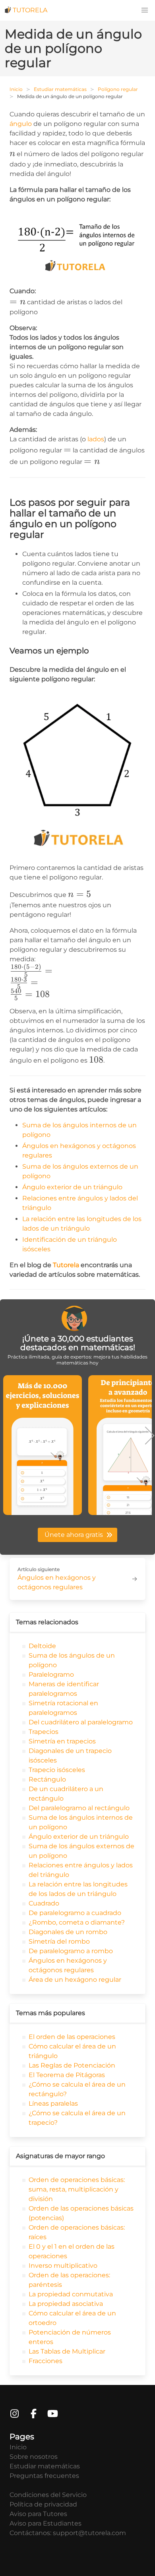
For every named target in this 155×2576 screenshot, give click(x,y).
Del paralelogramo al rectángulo (78, 1808)
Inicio (16, 89)
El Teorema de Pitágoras (66, 2075)
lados (96, 439)
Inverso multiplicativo (62, 2266)
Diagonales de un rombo (67, 1932)
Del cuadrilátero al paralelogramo (80, 1722)
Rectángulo (46, 1779)
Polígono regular (118, 89)
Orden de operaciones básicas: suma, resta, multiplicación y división (76, 2189)
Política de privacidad (43, 2504)
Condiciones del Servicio (48, 2495)
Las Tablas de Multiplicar (66, 2351)
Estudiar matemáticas (60, 89)
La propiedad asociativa (65, 2304)
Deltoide (42, 1646)
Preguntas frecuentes (44, 2476)
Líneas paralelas (52, 2104)
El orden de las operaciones (71, 2037)
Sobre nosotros (34, 2457)
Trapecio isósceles (56, 1770)
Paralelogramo (50, 1674)
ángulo (21, 124)
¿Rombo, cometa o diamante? (76, 1922)
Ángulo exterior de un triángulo (72, 1187)
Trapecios (43, 1732)
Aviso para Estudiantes (46, 2523)
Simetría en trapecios (61, 1741)
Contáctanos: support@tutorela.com (68, 2533)
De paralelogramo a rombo (70, 1951)
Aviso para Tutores (38, 2514)
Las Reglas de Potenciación (71, 2065)
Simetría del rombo (58, 1941)
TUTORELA (30, 10)
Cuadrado (43, 1903)
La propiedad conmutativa (70, 2294)
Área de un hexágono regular (74, 1980)
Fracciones (45, 2361)
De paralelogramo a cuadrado (74, 1913)
